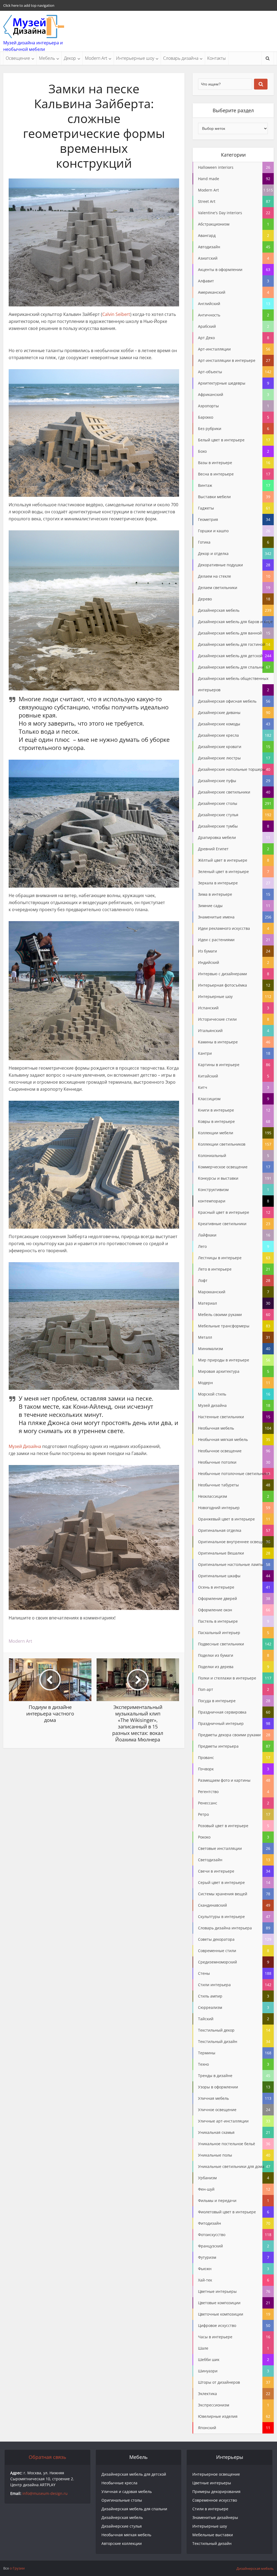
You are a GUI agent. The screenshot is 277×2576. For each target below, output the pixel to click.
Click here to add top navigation (29, 5)
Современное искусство (215, 2500)
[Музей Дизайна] (34, 27)
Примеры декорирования (216, 2491)
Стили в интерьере (210, 2509)
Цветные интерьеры (212, 2483)
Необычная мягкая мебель (126, 2535)
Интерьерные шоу (135, 58)
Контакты (217, 58)
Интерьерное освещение (216, 2474)
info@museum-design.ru (45, 2493)
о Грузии (17, 2568)
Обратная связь (47, 2457)
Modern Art (96, 58)
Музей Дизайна (25, 1446)
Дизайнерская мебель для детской (134, 2474)
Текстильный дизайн (212, 2543)
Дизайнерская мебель (122, 2517)
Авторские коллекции (122, 2543)
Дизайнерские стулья (122, 2526)
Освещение (18, 58)
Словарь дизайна (181, 58)
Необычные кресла (119, 2483)
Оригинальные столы (122, 2500)
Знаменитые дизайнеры (215, 2517)
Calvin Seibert (116, 314)
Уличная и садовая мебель (127, 2491)
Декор (70, 58)
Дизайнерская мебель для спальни (134, 2509)
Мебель (47, 58)
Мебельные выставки (213, 2535)
